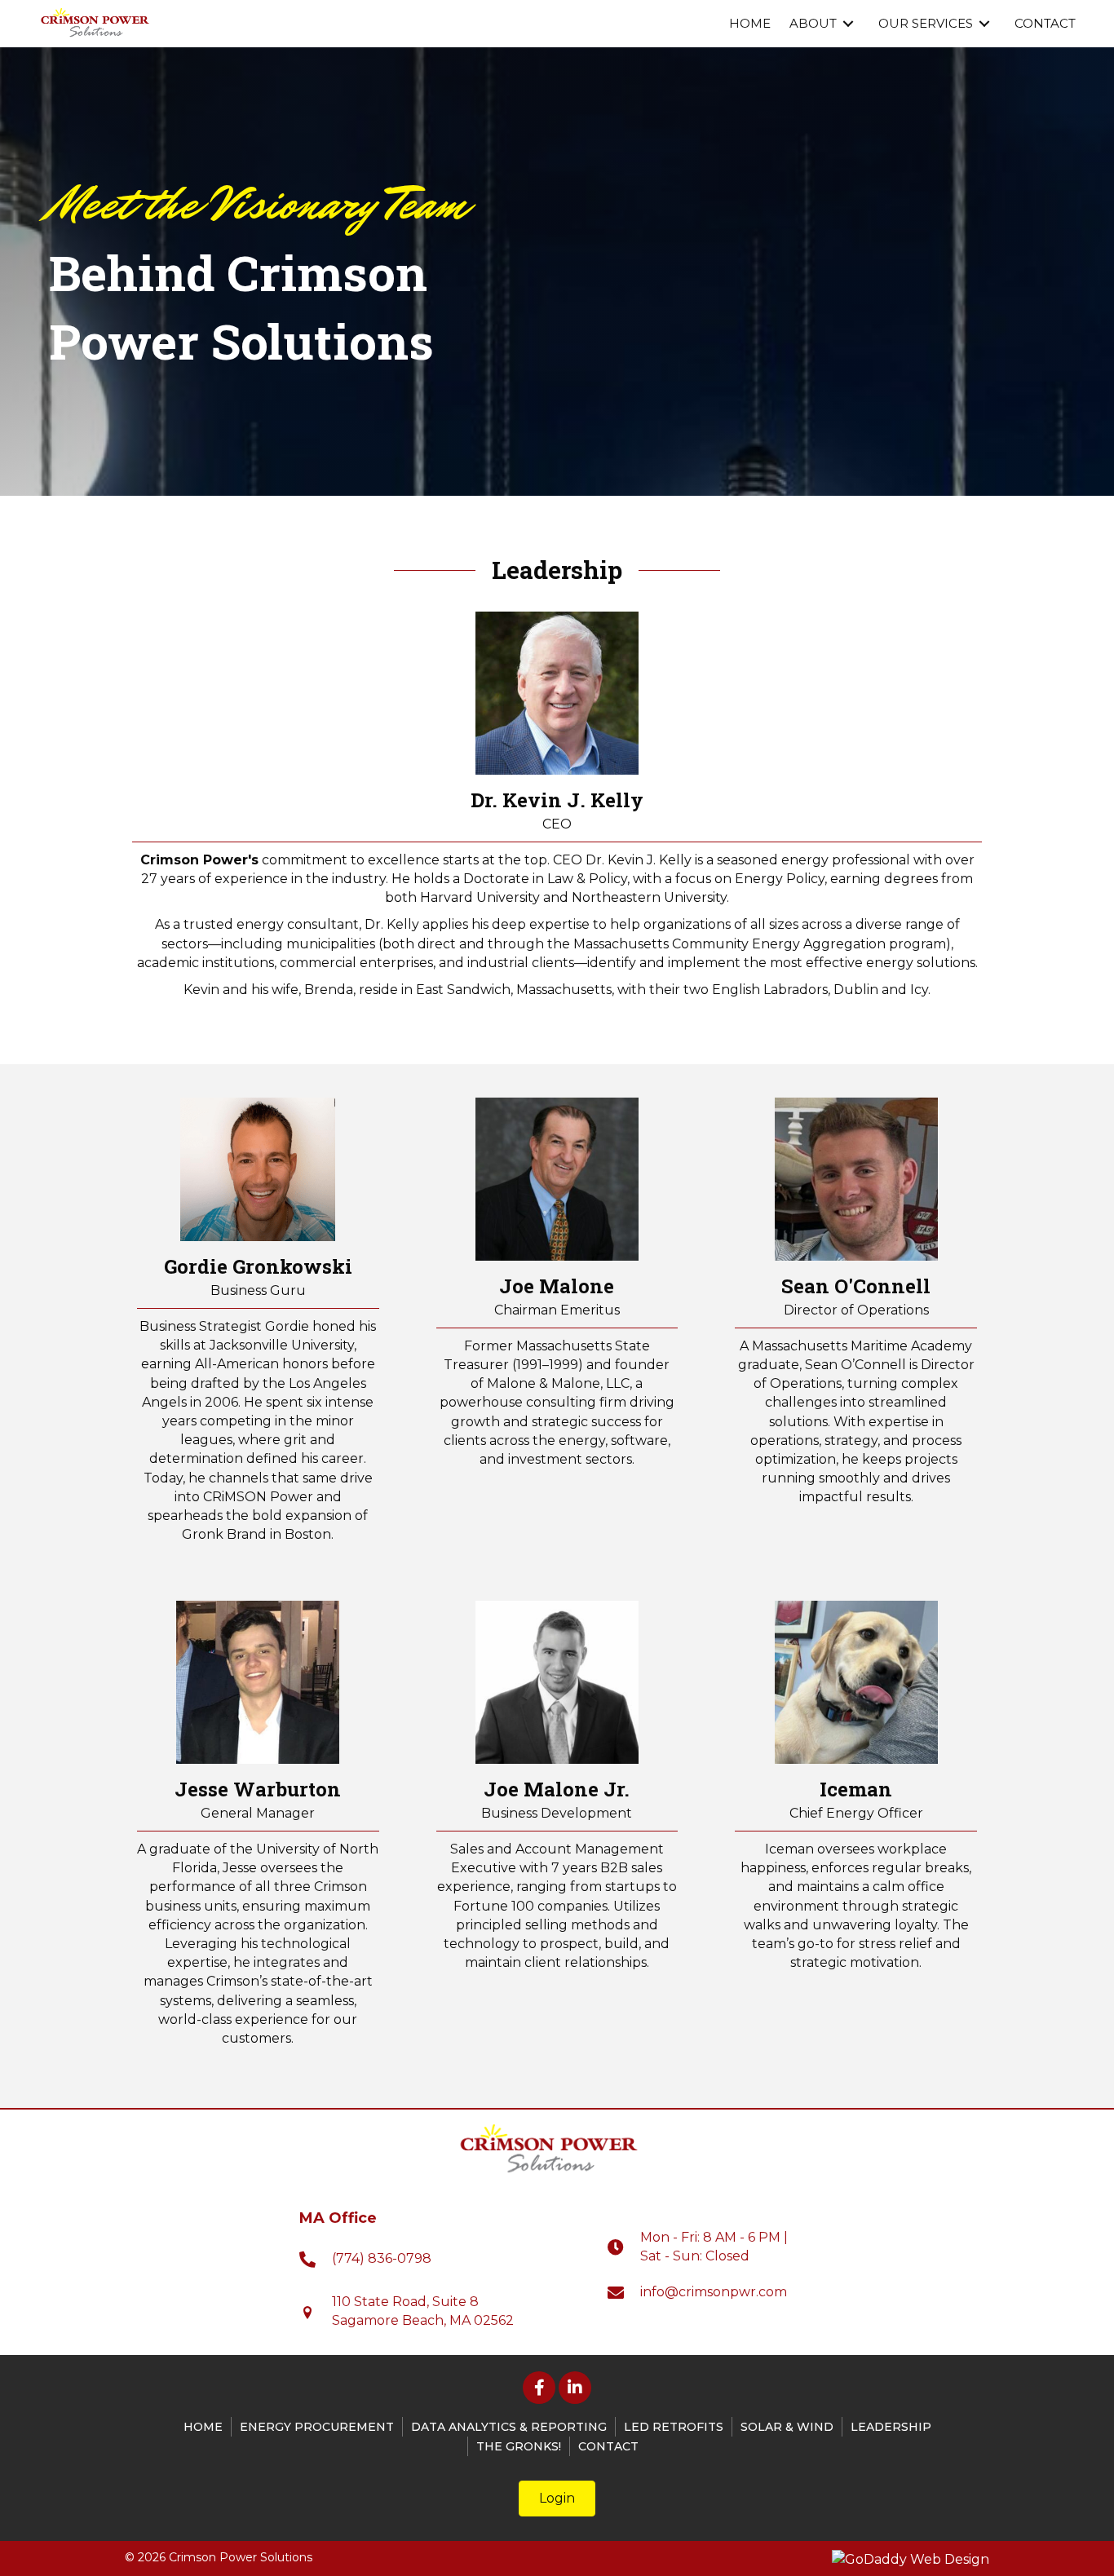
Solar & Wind (787, 2427)
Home (203, 2427)
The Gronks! (519, 2446)
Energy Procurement (317, 2427)
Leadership (891, 2427)
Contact (608, 2446)
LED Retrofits (674, 2427)
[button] (539, 2388)
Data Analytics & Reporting (509, 2427)
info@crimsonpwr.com (714, 2292)
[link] (750, 24)
